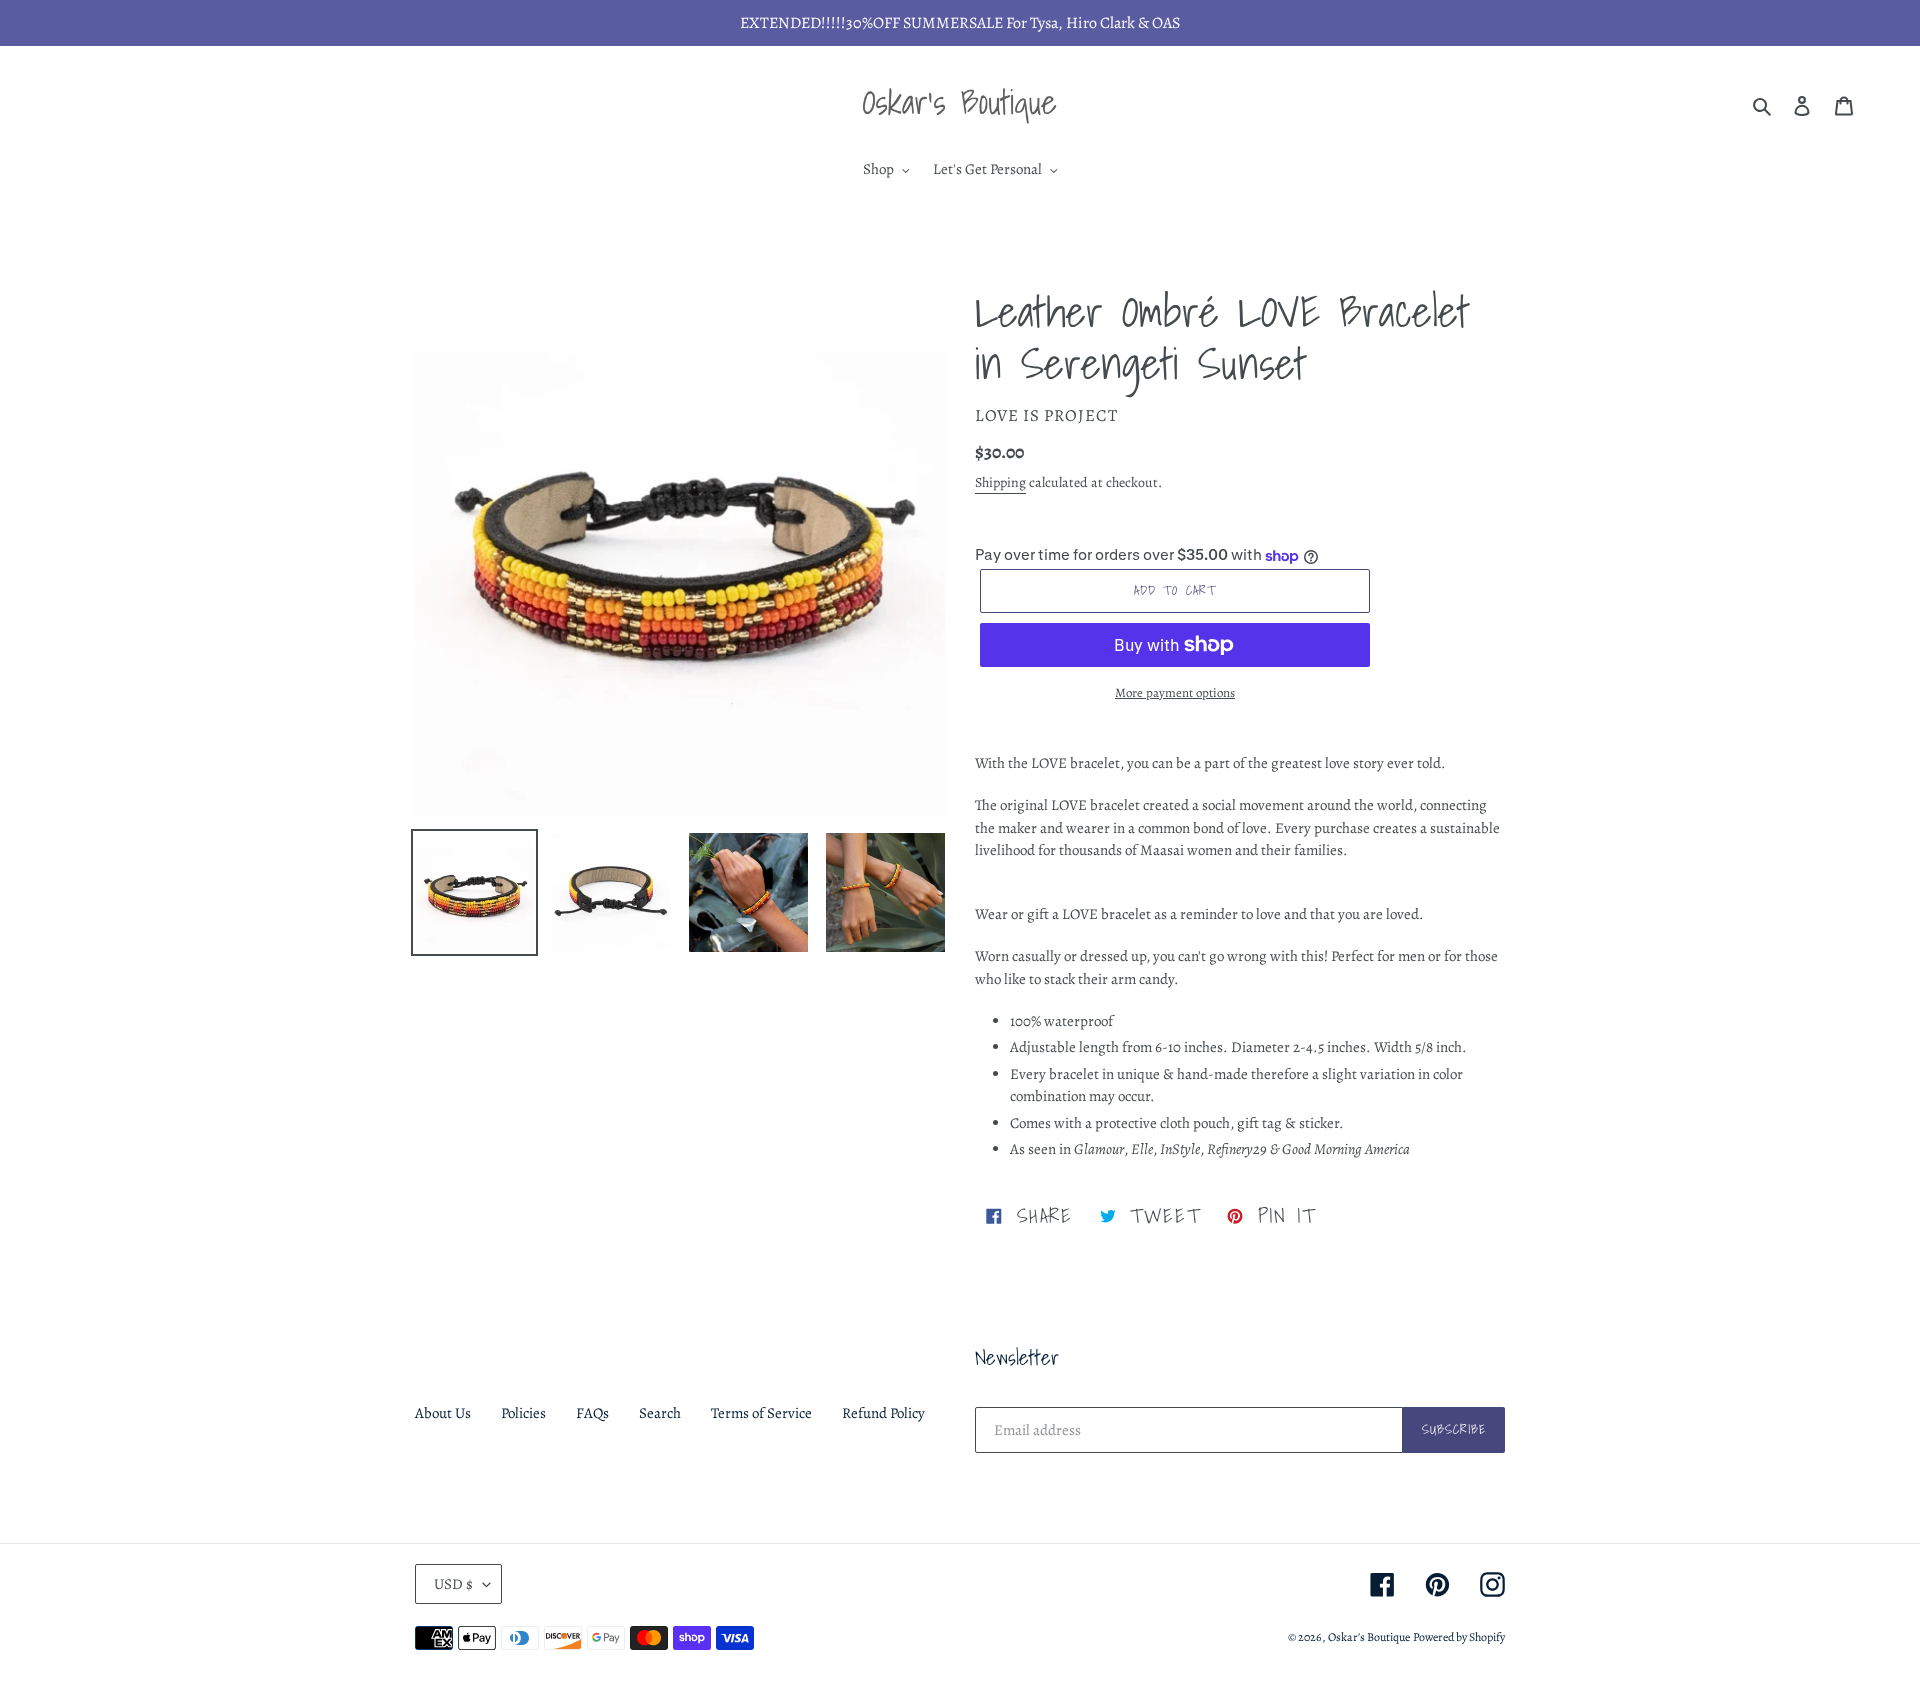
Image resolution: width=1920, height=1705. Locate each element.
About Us (443, 1413)
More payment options (1175, 692)
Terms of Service (761, 1413)
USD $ (453, 1584)
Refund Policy (883, 1413)
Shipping (1000, 482)
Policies (523, 1413)
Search (660, 1413)
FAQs (592, 1413)
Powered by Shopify (1459, 1637)
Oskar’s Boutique (1369, 1637)
